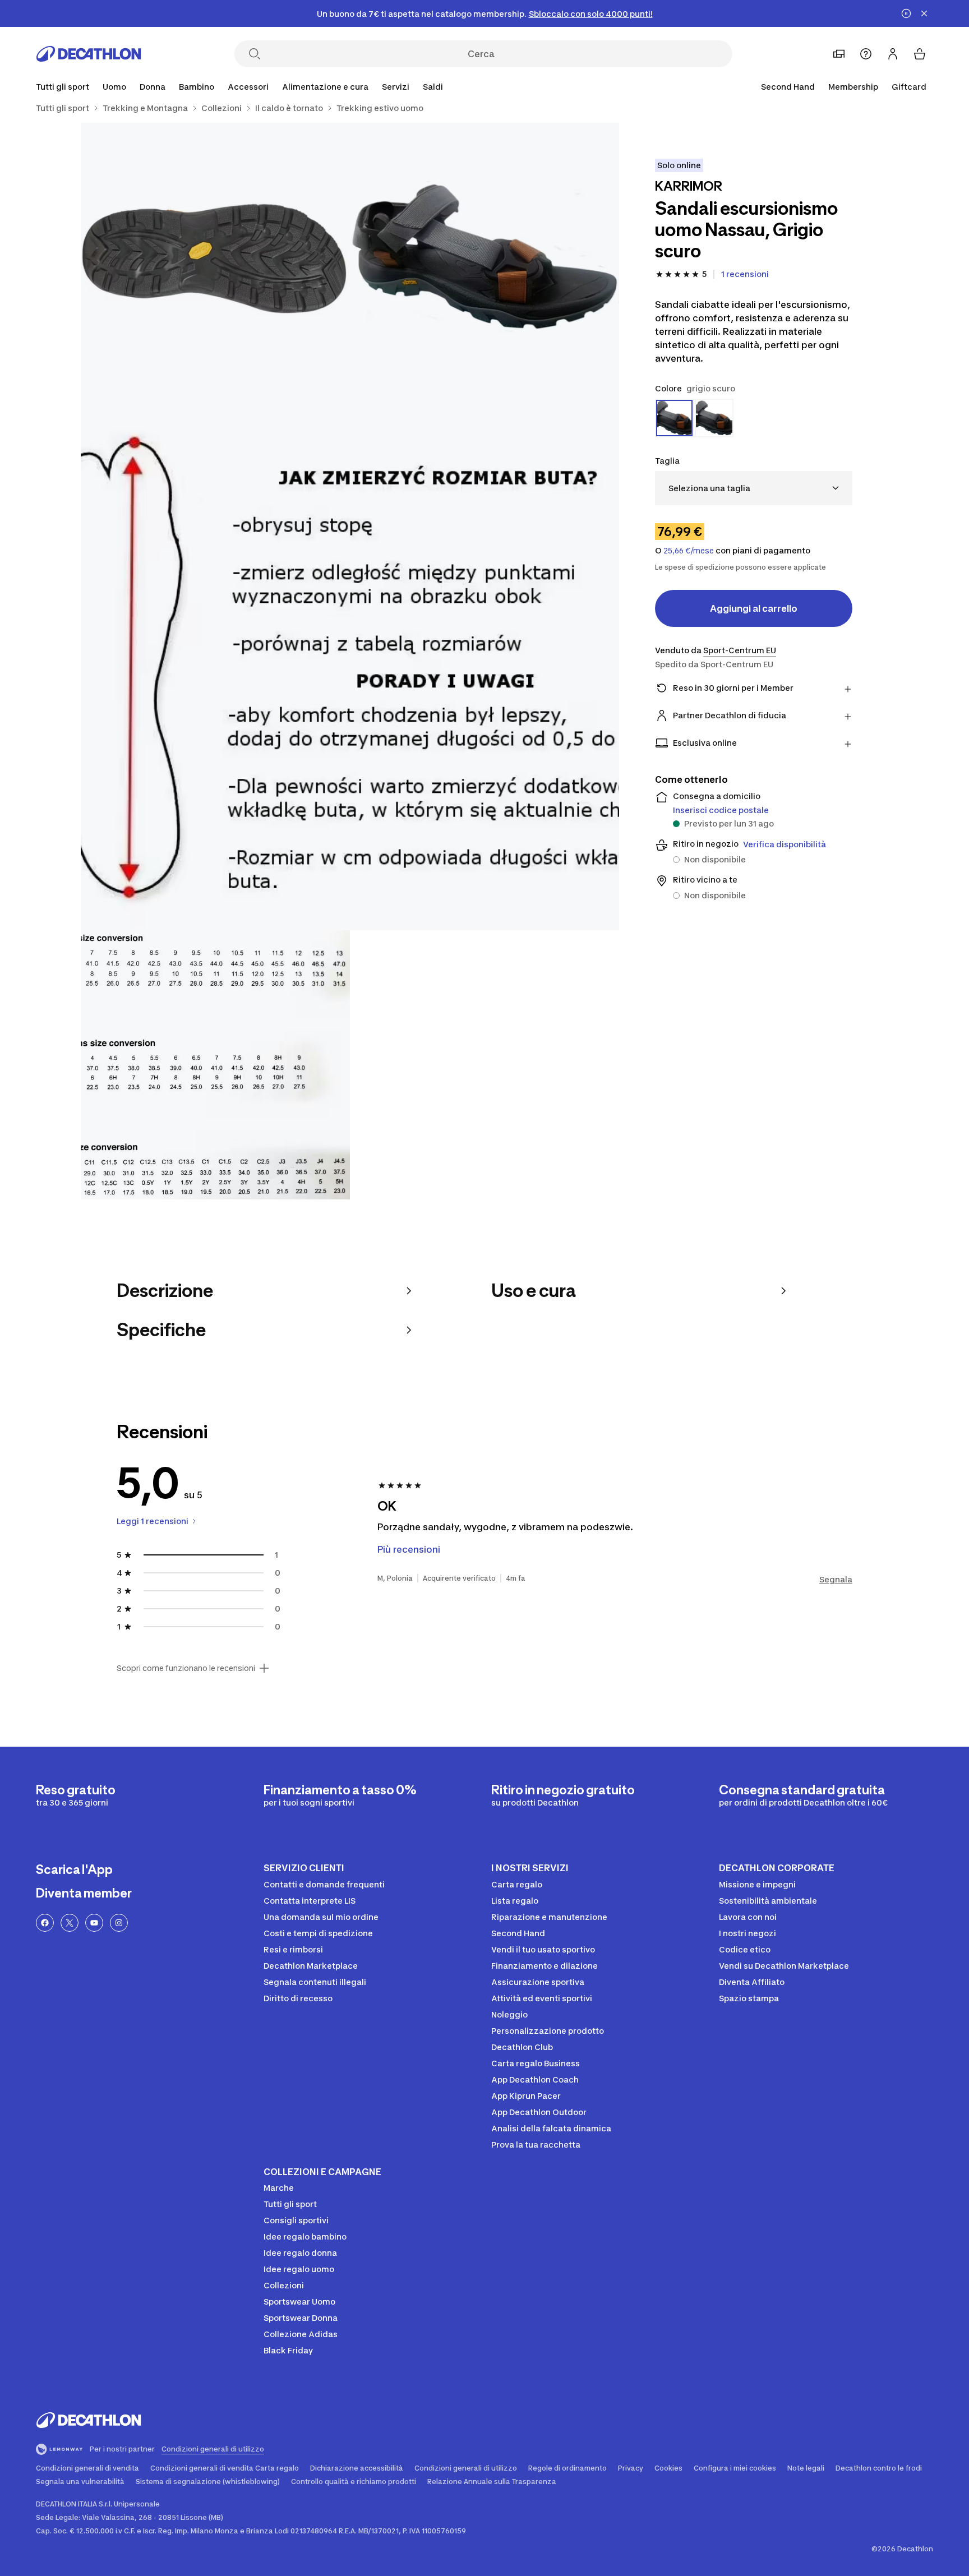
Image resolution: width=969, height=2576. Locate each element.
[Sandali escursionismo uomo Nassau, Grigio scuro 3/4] (350, 661)
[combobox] (754, 488)
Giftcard (909, 87)
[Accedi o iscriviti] (893, 54)
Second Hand (788, 87)
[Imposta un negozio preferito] (839, 54)
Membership (853, 87)
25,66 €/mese (689, 551)
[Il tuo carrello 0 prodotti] (920, 54)
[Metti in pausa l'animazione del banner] (906, 13)
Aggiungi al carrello (754, 608)
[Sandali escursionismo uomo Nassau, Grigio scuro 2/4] (215, 257)
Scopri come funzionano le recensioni (186, 1668)
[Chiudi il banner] (924, 13)
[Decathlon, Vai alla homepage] (89, 54)
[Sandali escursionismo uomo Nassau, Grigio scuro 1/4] (484, 257)
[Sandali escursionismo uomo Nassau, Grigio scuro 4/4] (215, 1065)
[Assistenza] (866, 54)
